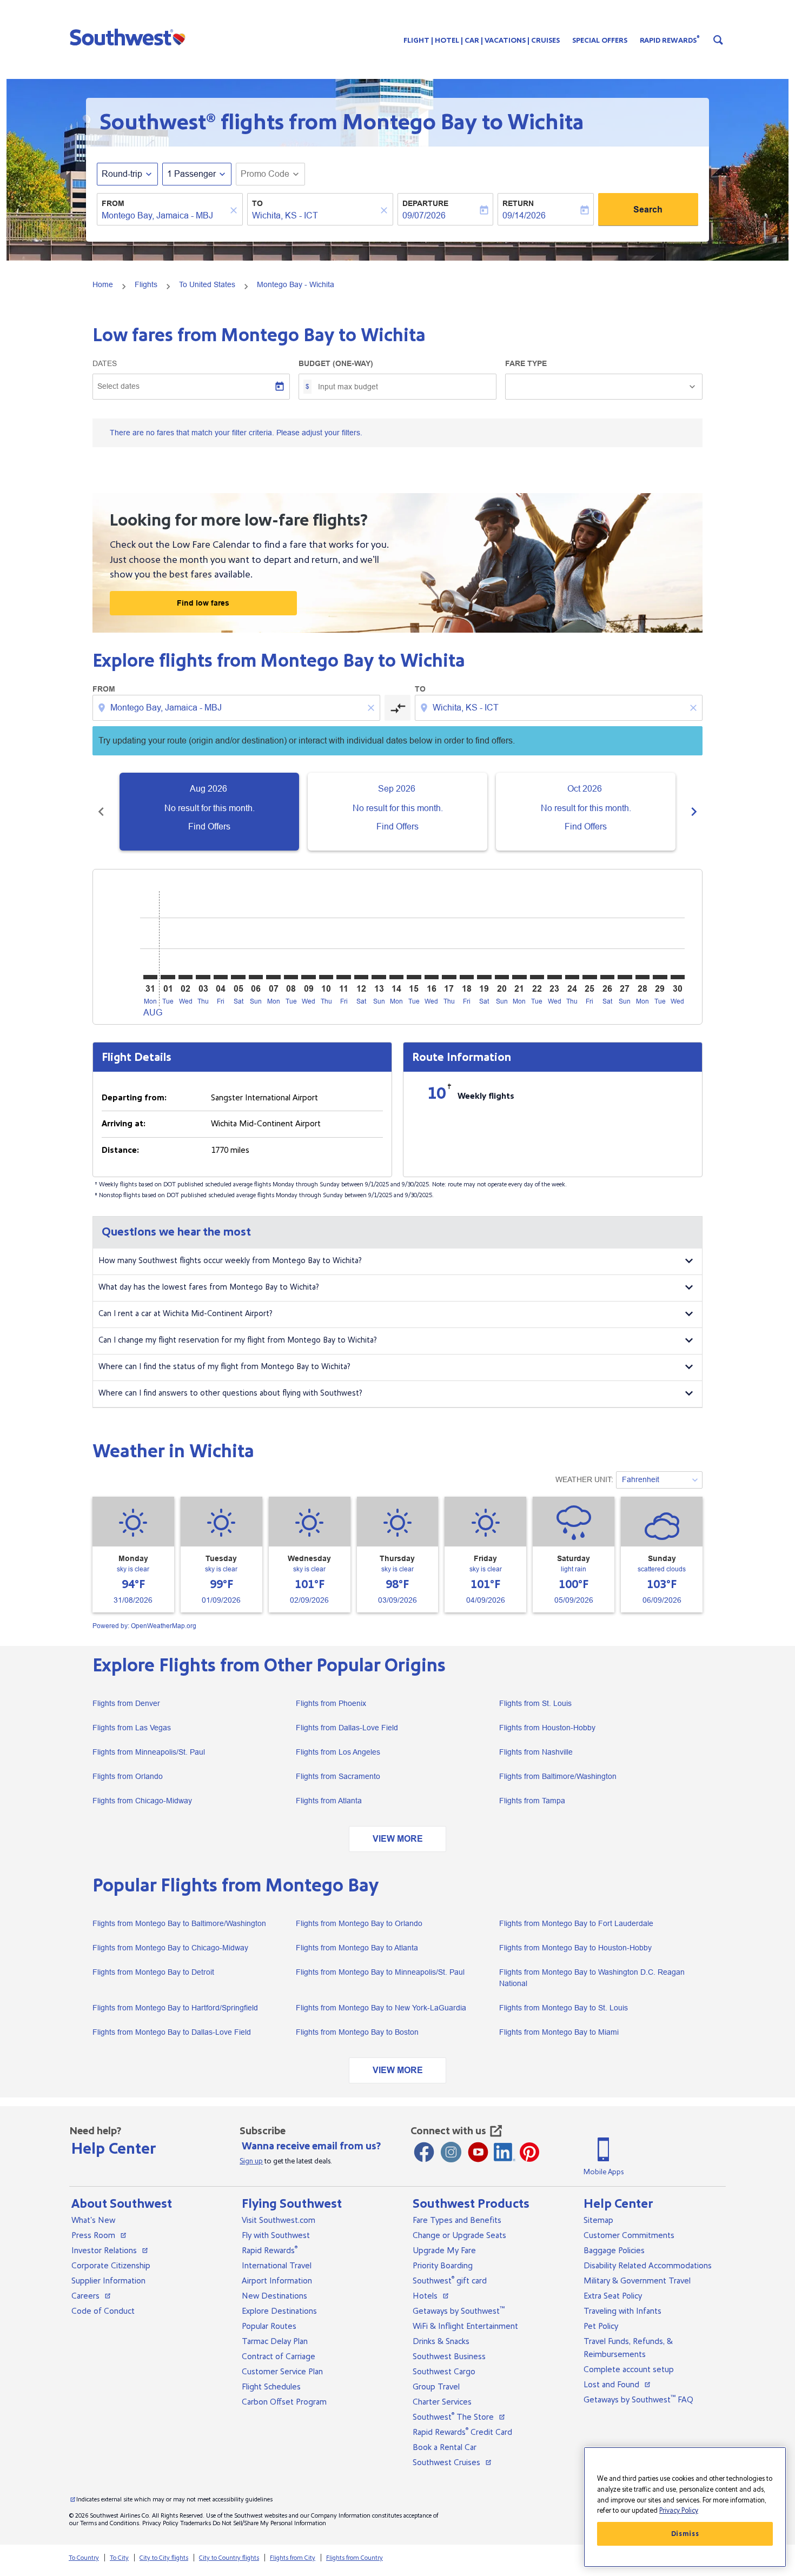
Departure (425, 203)
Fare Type (526, 363)
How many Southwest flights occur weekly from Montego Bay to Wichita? (230, 1261)
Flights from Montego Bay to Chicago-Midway (170, 1948)
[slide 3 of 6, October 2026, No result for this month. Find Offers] (586, 812)
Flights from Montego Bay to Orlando (359, 1923)
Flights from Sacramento (338, 1776)
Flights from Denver (126, 1703)
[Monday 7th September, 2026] (273, 977)
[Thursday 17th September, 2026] (449, 977)
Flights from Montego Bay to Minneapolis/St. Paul (380, 1972)
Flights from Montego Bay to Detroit (153, 1972)
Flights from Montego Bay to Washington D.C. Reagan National (592, 1978)
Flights (146, 284)
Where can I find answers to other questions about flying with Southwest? (230, 1393)
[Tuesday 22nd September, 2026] (537, 977)
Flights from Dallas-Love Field (347, 1728)
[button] (130, 37)
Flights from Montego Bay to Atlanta (357, 1948)
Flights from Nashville (536, 1752)
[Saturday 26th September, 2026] (607, 977)
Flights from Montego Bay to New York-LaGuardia (381, 2008)
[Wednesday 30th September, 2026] (678, 977)
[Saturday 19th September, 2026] (484, 977)
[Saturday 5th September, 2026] (238, 977)
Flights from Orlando (128, 1776)
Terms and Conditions (110, 2523)
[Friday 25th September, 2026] (589, 977)
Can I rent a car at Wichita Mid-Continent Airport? (186, 1314)
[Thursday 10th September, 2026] (326, 977)
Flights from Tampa (532, 1801)
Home (103, 284)
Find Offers (209, 826)
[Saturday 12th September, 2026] (361, 977)
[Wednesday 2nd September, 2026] (186, 977)
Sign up (251, 2161)
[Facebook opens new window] (424, 2152)
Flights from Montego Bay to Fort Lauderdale (576, 1923)
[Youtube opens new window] (478, 2152)
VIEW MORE (398, 1839)
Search (648, 210)
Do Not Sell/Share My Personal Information (269, 2523)
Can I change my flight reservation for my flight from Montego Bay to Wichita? (238, 1340)
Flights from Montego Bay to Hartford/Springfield (175, 2008)
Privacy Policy (160, 2523)
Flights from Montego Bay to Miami (559, 2032)
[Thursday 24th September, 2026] (572, 977)
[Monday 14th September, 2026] (396, 977)
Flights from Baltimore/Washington (558, 1776)
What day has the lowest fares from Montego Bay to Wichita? (209, 1287)
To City (119, 2558)
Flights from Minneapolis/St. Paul (149, 1752)
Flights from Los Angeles (338, 1752)
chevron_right (694, 812)
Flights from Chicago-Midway (142, 1801)
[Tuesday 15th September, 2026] (414, 977)
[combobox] (164, 216)
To (257, 203)
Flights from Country (355, 2558)
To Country (84, 2558)
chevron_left (101, 812)
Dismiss (685, 2534)
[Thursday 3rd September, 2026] (203, 977)
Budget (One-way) (336, 363)
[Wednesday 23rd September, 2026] (554, 977)
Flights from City (293, 2558)
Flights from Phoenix (331, 1703)
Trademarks (196, 2523)
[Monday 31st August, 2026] (150, 977)
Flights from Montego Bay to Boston (357, 2032)
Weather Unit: (584, 1479)
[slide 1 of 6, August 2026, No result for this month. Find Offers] (209, 812)
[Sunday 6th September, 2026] (256, 977)
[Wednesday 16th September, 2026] (432, 977)
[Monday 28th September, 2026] (642, 977)
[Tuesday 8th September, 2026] (291, 977)
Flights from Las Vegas (132, 1728)
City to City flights (164, 2558)
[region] (685, 2507)
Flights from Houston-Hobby (547, 1728)
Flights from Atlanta (329, 1801)
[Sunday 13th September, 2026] (379, 977)
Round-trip (122, 174)
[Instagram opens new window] (451, 2152)
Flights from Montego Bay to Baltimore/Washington (179, 1923)
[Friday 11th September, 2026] (343, 977)
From (113, 203)
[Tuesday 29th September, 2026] (660, 977)
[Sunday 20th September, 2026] (502, 977)
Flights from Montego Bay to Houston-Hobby (575, 1948)
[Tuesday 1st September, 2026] (168, 977)
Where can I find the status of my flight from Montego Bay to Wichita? (224, 1367)
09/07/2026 (424, 215)
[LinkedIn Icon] (505, 2152)
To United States (207, 284)
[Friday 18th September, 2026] (467, 977)
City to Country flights (229, 2558)
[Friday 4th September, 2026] (221, 977)
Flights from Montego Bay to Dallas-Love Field (172, 2032)
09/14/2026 (524, 215)
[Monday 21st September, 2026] (519, 977)
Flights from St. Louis (535, 1703)
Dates (105, 363)
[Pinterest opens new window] (529, 2152)
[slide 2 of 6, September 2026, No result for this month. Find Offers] (398, 812)
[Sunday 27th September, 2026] (625, 977)
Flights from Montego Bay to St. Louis (564, 2008)
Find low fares (203, 603)
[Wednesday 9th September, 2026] (308, 977)
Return (518, 203)
